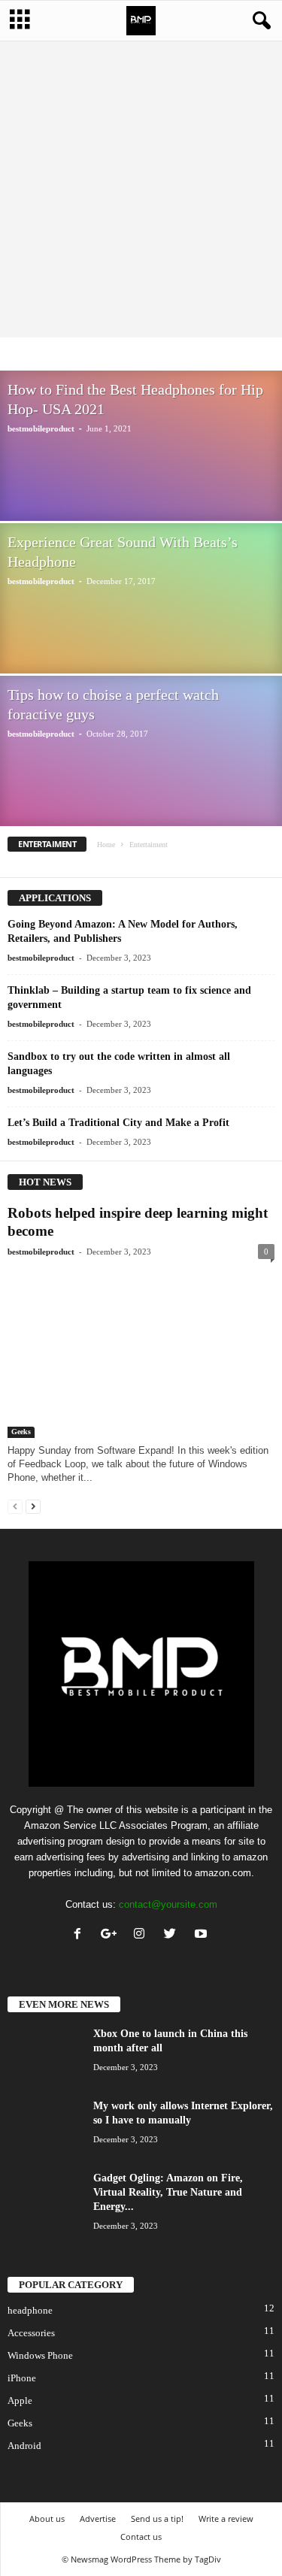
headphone (30, 2310)
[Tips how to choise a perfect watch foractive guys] (141, 737)
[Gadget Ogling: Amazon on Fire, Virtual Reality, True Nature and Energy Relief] (45, 2199)
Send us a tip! (157, 2518)
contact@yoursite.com (168, 1904)
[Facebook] (81, 1935)
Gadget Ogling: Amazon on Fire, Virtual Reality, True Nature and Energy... (168, 2192)
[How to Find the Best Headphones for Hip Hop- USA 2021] (141, 512)
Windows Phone (40, 2355)
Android (24, 2446)
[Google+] (112, 1935)
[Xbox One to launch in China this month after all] (45, 2055)
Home (106, 845)
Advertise (98, 2518)
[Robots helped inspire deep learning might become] (141, 1352)
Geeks (21, 1432)
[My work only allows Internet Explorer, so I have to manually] (45, 2127)
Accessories (89, 355)
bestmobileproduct (41, 428)
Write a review (226, 2518)
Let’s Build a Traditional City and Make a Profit (118, 1123)
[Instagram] (143, 1935)
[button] (259, 21)
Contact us (141, 2537)
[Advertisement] (141, 189)
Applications (187, 355)
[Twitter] (173, 1935)
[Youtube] (203, 1935)
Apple (137, 355)
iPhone (22, 2378)
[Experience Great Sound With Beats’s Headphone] (141, 584)
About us (47, 2518)
